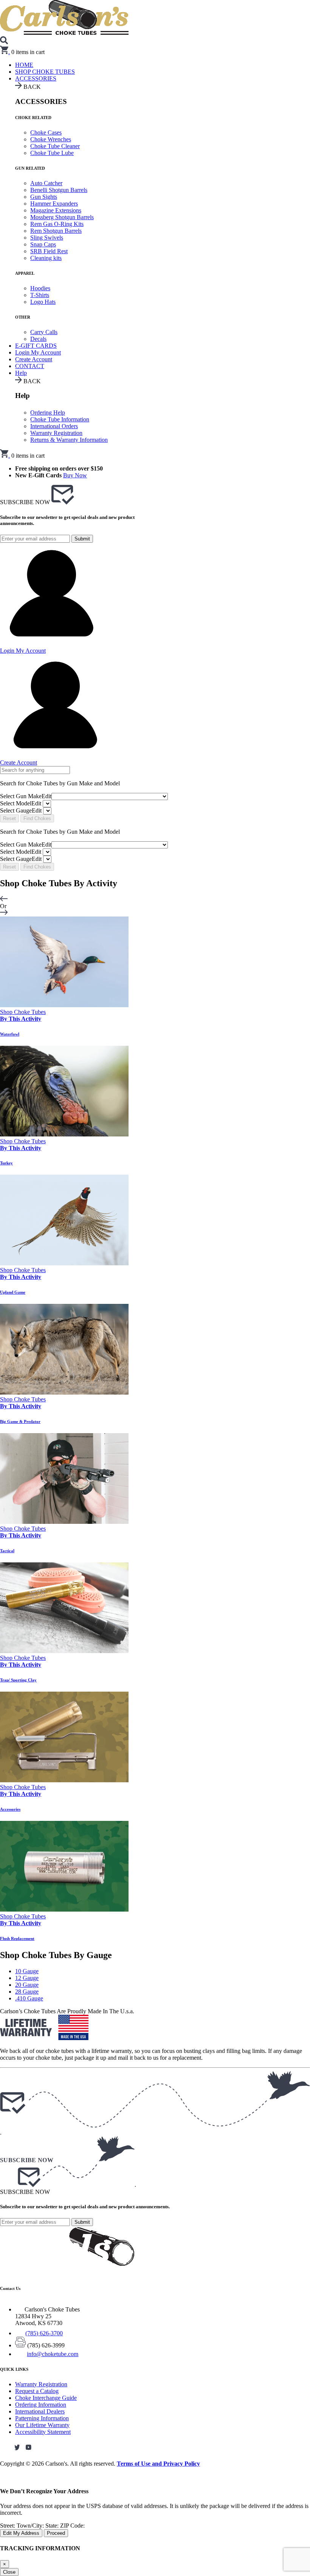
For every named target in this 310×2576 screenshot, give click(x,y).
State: (53, 2526)
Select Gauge (21, 810)
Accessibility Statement (43, 2432)
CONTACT (30, 366)
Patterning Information (42, 2418)
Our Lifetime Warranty (42, 2425)
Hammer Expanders (54, 204)
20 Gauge (27, 1985)
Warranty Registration (56, 433)
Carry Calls (44, 332)
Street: (8, 2526)
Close (9, 2572)
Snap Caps (43, 244)
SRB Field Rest (49, 251)
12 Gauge (27, 1978)
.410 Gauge (29, 1998)
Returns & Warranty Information (69, 440)
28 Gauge (27, 1992)
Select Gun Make (26, 796)
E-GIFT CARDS (36, 346)
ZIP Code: (72, 2526)
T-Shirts (40, 295)
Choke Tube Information (60, 419)
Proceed (56, 2533)
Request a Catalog (37, 2391)
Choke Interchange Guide (46, 2398)
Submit (82, 539)
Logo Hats (43, 302)
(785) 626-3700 (44, 2333)
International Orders (54, 426)
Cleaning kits (46, 258)
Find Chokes (37, 818)
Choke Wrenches (51, 139)
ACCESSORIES (36, 78)
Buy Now (75, 475)
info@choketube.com (53, 2354)
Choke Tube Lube (52, 153)
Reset (9, 818)
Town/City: (31, 2526)
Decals (38, 339)
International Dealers (40, 2411)
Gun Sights (44, 197)
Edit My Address (21, 2533)
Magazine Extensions (56, 210)
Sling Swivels (47, 238)
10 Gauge (27, 1971)
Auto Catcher (46, 183)
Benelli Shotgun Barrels (59, 190)
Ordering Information (41, 2405)
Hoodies (40, 288)
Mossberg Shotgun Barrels (62, 217)
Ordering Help (48, 413)
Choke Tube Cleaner (55, 146)
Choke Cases (46, 132)
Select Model (21, 803)
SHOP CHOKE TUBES (45, 72)
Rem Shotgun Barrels (56, 231)
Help (21, 373)
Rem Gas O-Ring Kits (57, 224)
